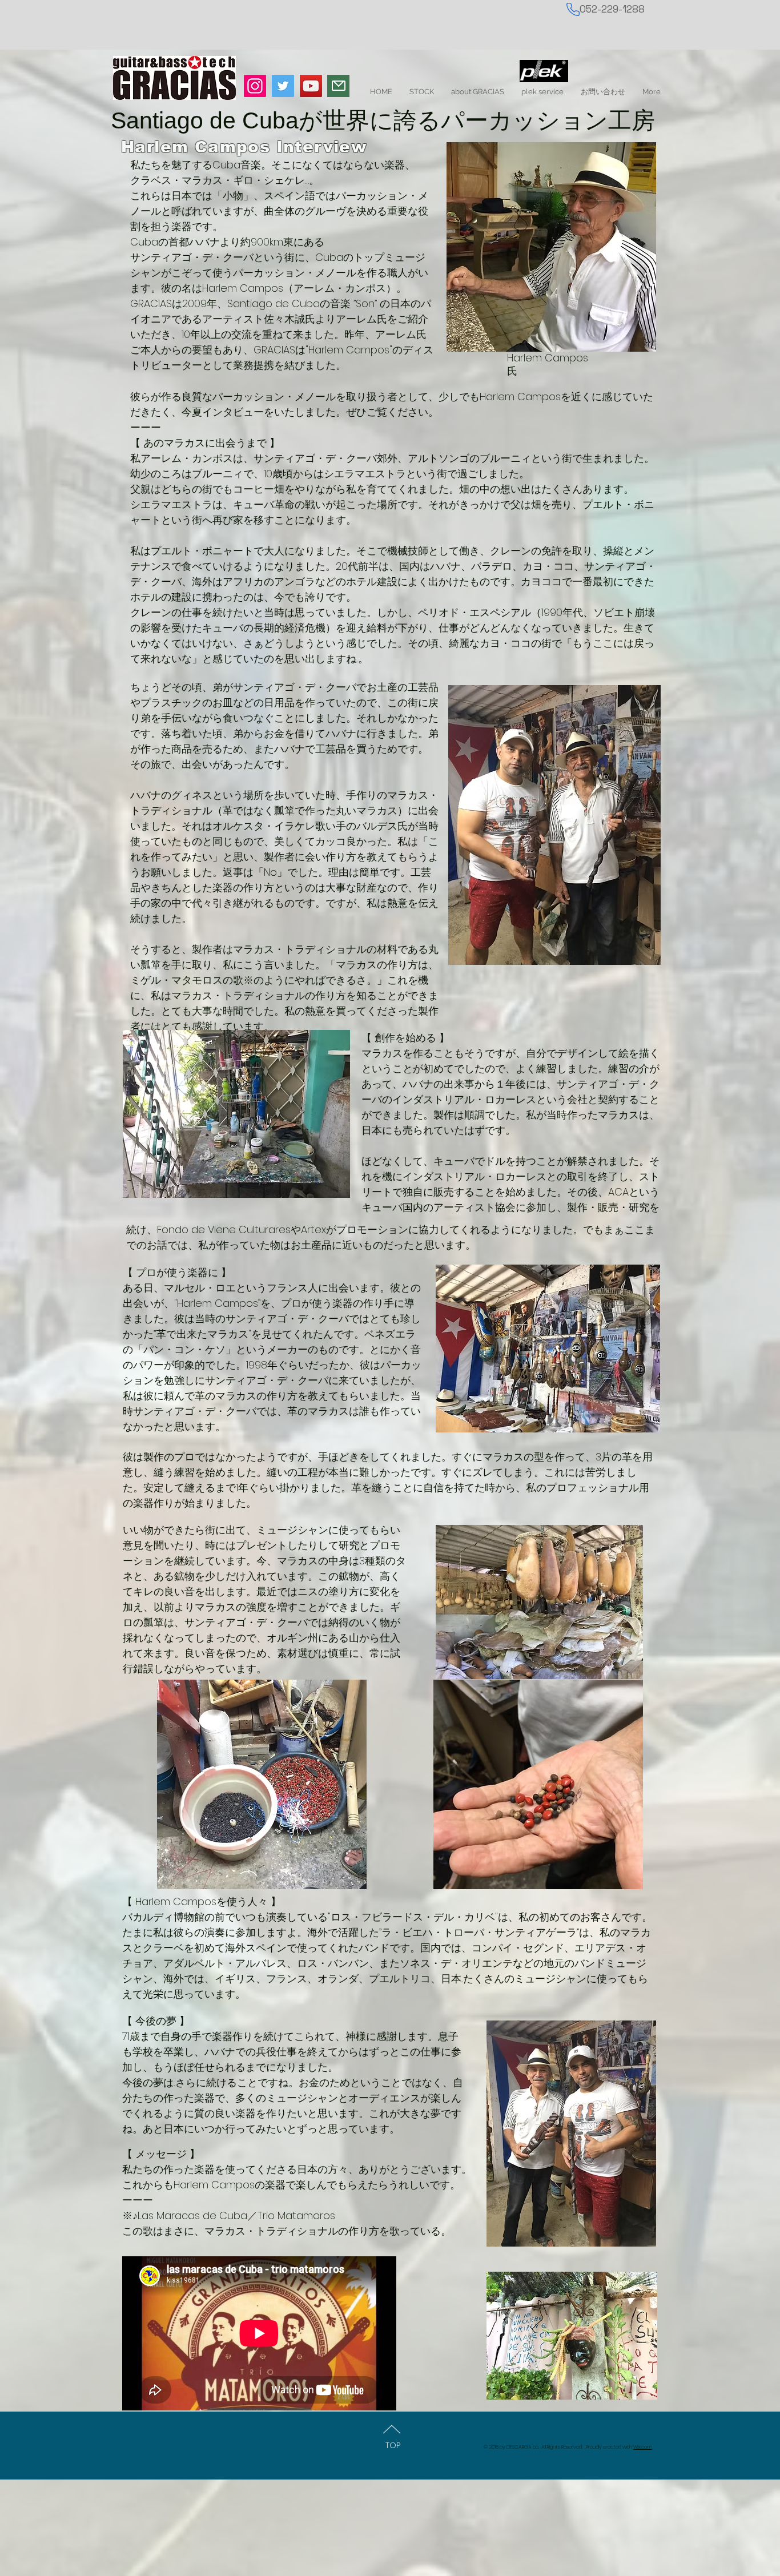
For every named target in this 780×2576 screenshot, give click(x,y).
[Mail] (338, 86)
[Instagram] (255, 86)
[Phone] (573, 9)
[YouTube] (311, 86)
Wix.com (643, 2447)
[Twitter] (283, 86)
